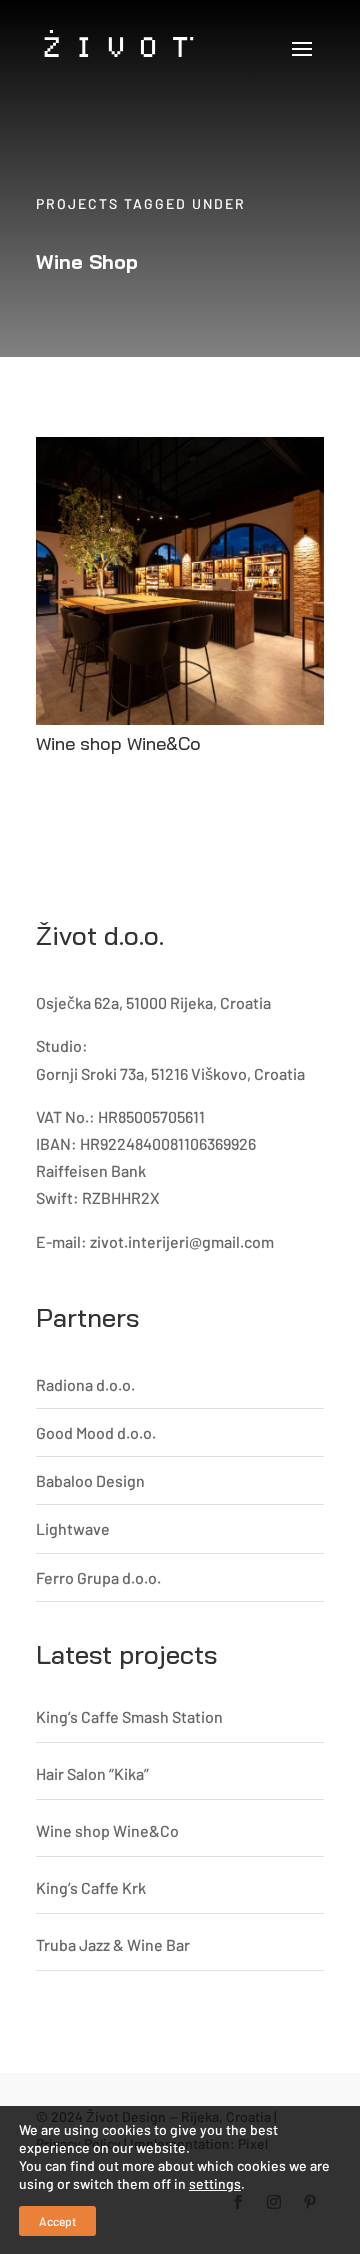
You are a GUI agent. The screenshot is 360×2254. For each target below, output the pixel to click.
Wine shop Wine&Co (118, 743)
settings (215, 2183)
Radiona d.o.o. (85, 1384)
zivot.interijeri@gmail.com (182, 1241)
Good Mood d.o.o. (96, 1432)
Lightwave (73, 1528)
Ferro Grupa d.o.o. (98, 1577)
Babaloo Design (90, 1480)
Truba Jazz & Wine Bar (113, 1944)
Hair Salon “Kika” (92, 1773)
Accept (57, 2221)
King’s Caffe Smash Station (129, 1716)
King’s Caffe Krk (91, 1887)
